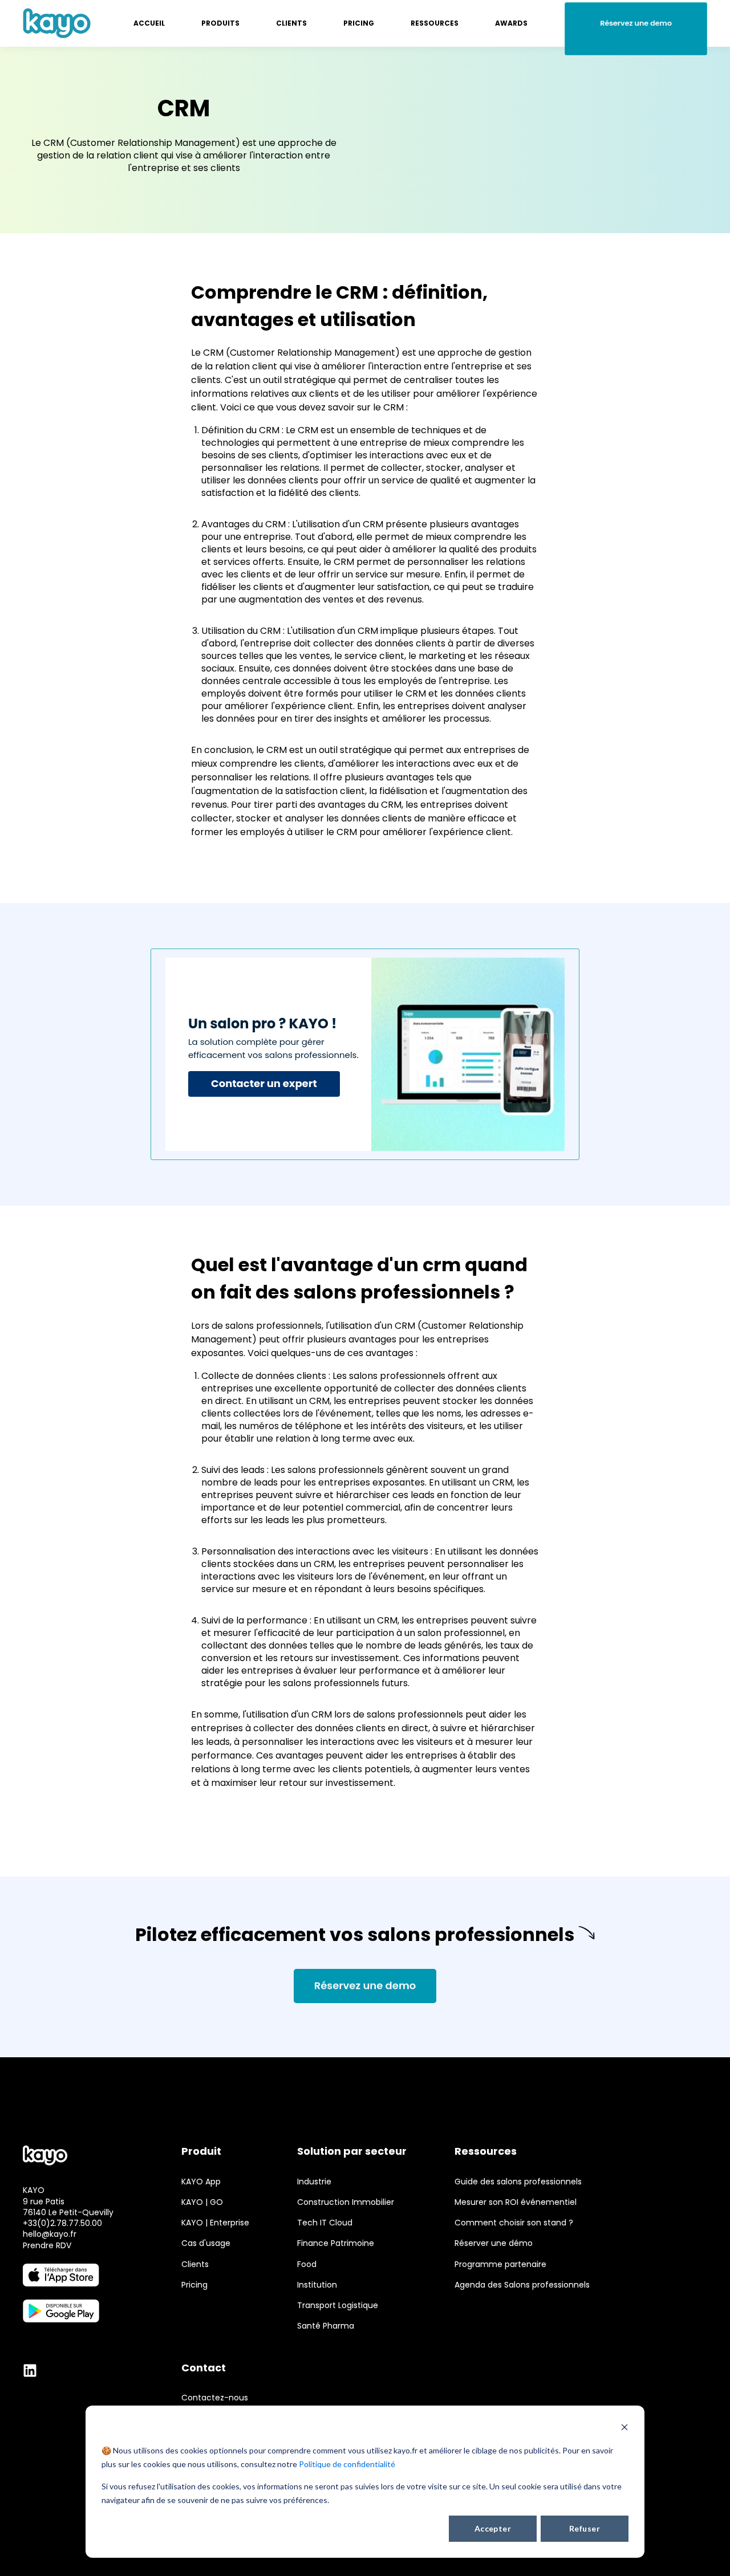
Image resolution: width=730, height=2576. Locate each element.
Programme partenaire (500, 2264)
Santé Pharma (326, 2326)
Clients (195, 2264)
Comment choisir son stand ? (514, 2223)
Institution (317, 2285)
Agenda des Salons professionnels (522, 2285)
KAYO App (201, 2182)
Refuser (585, 2528)
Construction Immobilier (346, 2202)
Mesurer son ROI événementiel (516, 2202)
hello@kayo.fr (50, 2234)
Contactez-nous (215, 2398)
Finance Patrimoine (336, 2243)
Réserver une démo (494, 2243)
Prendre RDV (47, 2245)
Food (307, 2264)
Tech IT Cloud (325, 2223)
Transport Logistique (338, 2306)
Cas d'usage (206, 2243)
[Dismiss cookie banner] (624, 2429)
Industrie (314, 2182)
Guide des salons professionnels (518, 2182)
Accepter (493, 2528)
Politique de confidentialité (347, 2464)
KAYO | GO (202, 2202)
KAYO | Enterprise (215, 2223)
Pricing (194, 2285)
